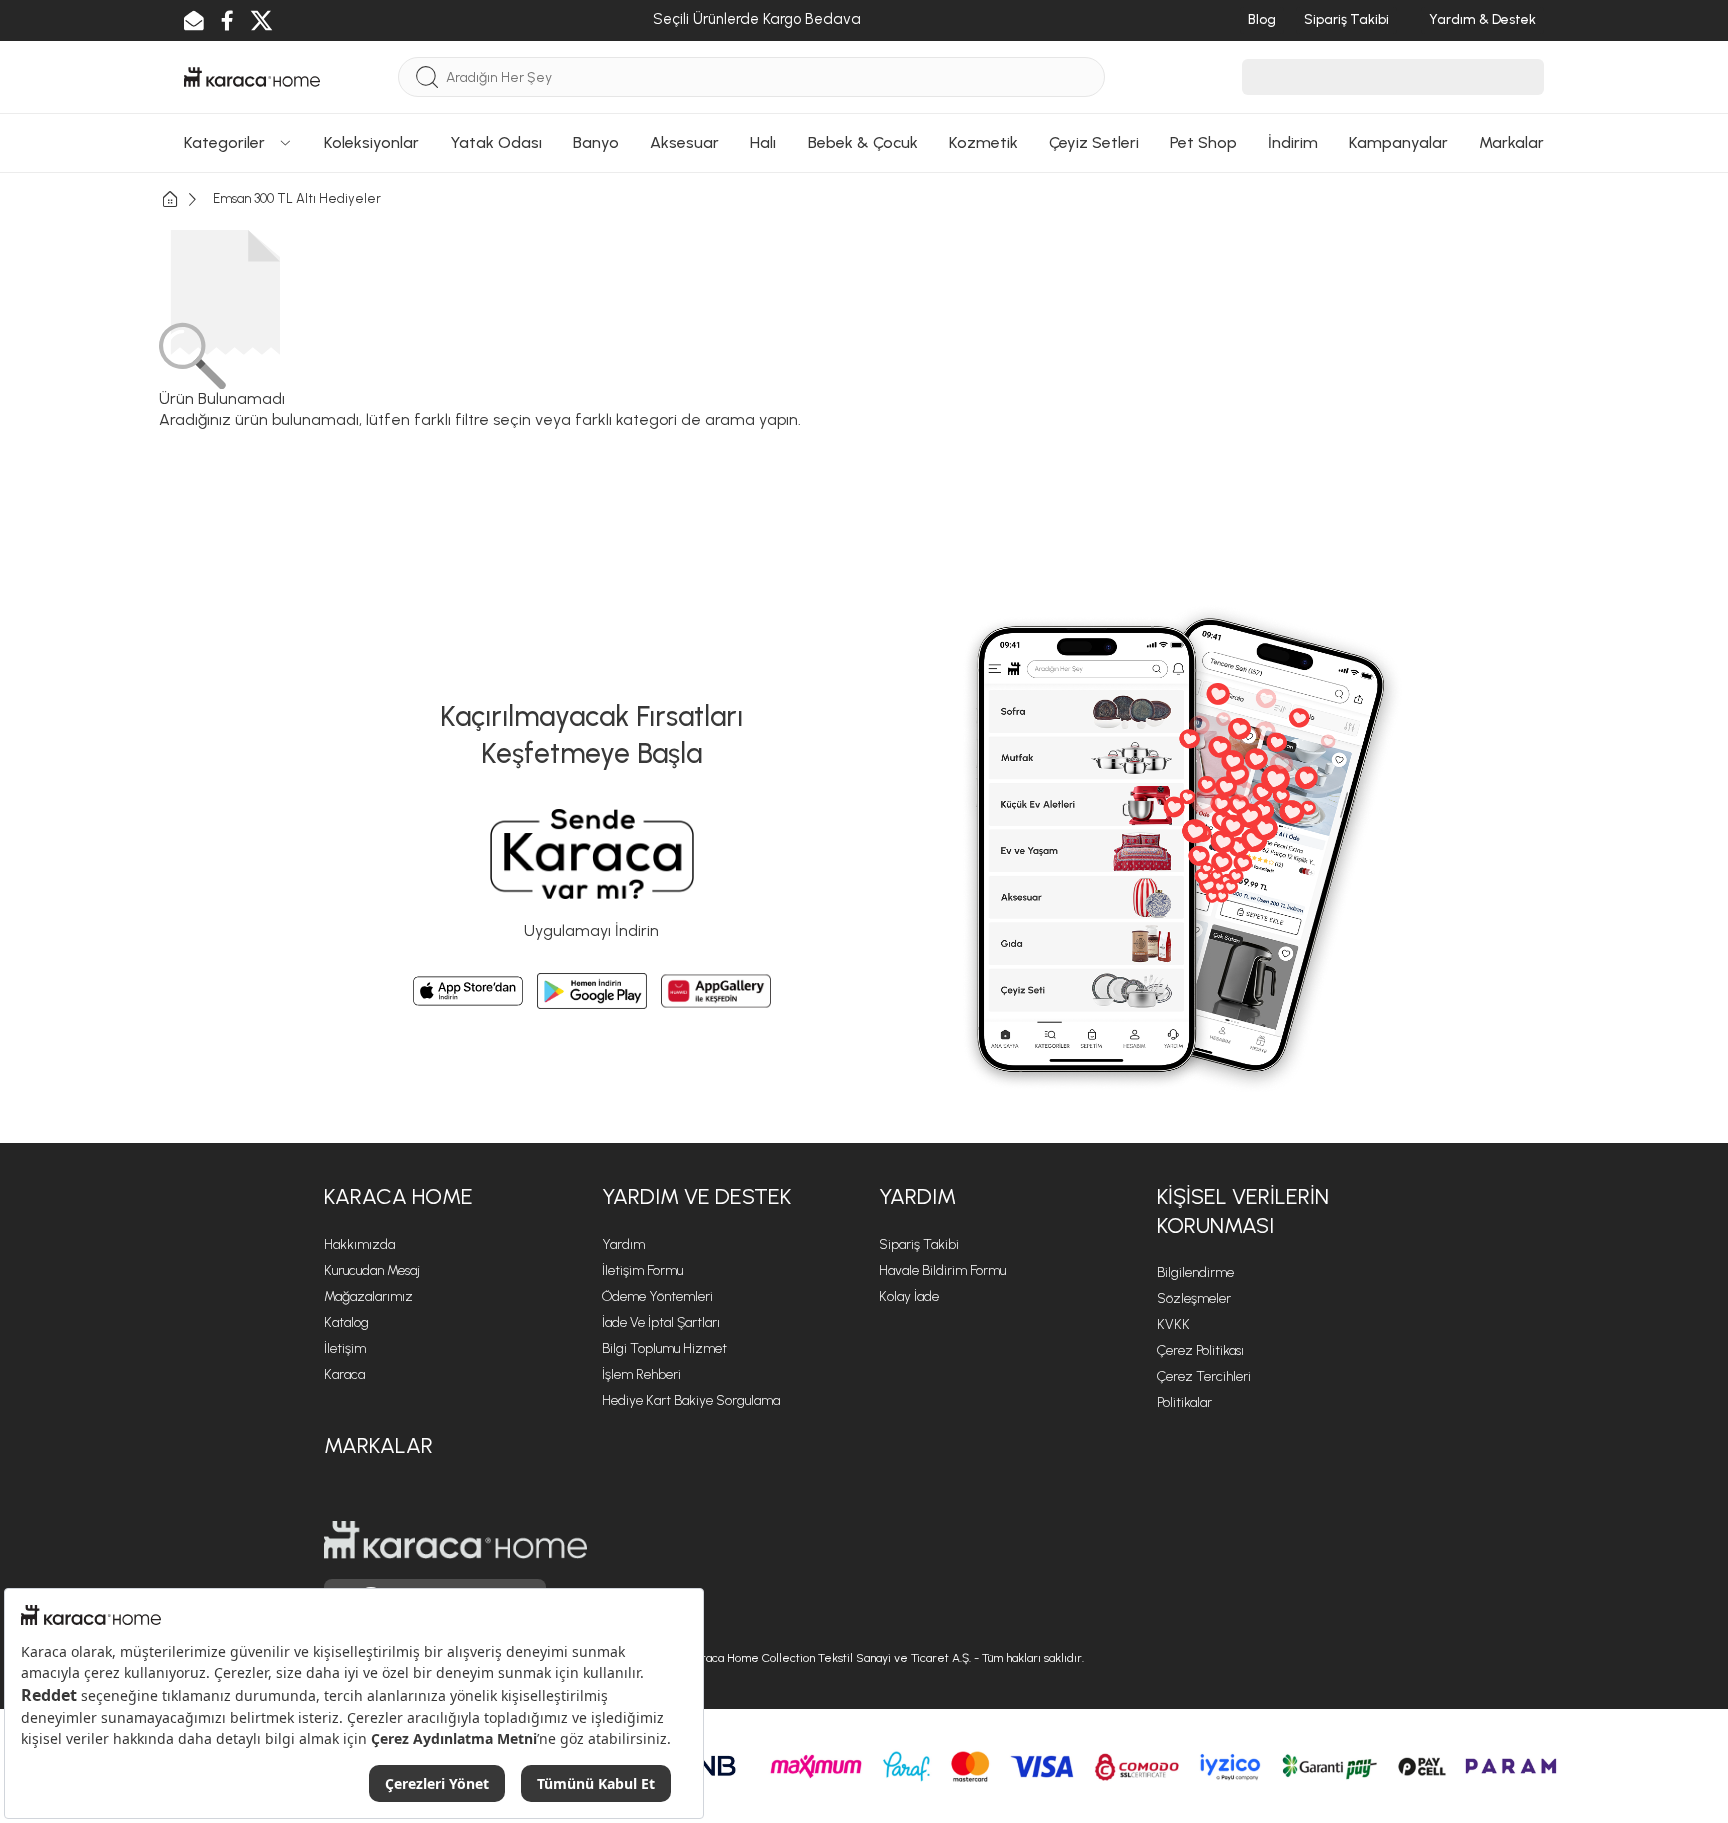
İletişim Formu (642, 1270)
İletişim (345, 1348)
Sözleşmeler (1194, 1298)
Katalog (346, 1322)
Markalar (378, 1445)
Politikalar (1184, 1402)
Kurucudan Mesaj (372, 1270)
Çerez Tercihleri (1204, 1376)
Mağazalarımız (368, 1296)
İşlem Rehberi (641, 1374)
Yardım (623, 1244)
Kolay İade (909, 1296)
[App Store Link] (468, 991)
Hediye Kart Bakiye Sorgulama (691, 1400)
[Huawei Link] (716, 991)
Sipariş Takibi (919, 1244)
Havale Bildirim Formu (942, 1270)
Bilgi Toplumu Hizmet (664, 1348)
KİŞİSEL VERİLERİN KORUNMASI (1243, 1211)
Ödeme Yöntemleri (657, 1296)
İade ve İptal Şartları (661, 1322)
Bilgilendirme (1195, 1272)
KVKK (1173, 1324)
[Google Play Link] (592, 991)
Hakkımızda (359, 1244)
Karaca (344, 1374)
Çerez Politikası (1200, 1350)
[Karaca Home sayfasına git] (455, 1540)
